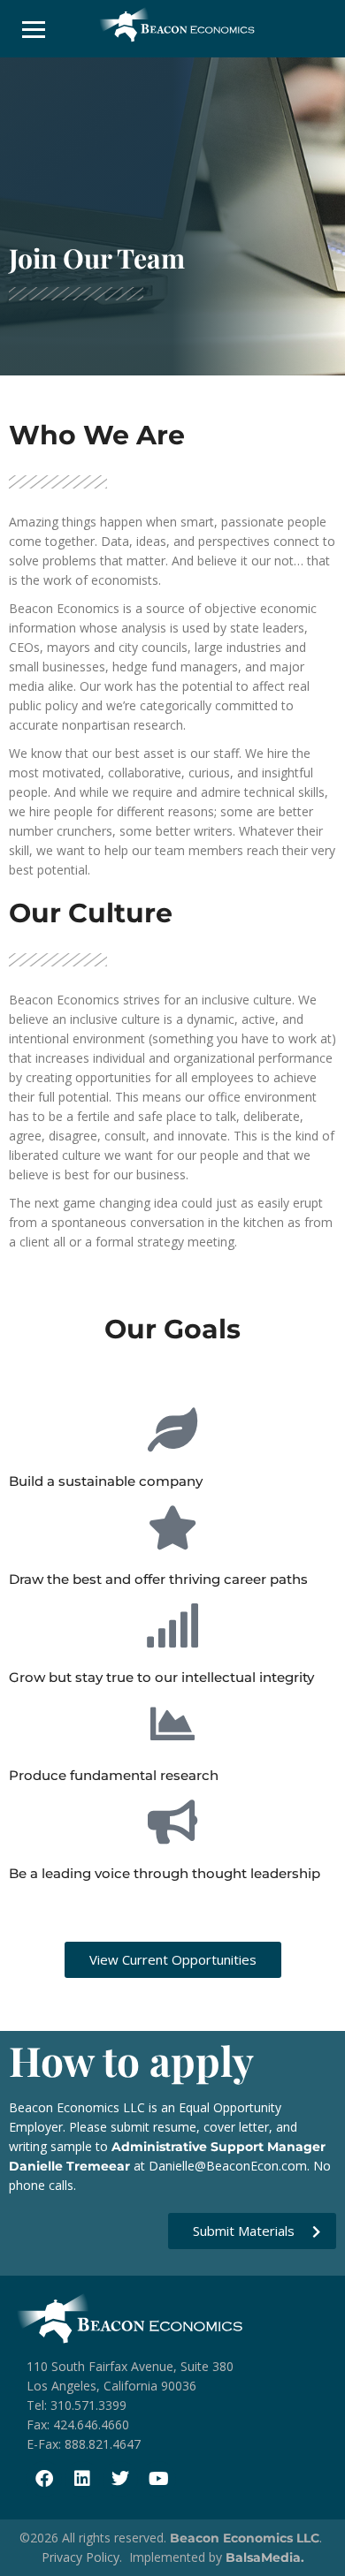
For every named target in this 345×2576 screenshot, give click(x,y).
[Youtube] (158, 2479)
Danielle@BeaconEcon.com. (229, 2166)
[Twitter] (120, 2479)
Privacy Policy (80, 2557)
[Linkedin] (82, 2479)
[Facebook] (44, 2479)
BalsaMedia (263, 2557)
